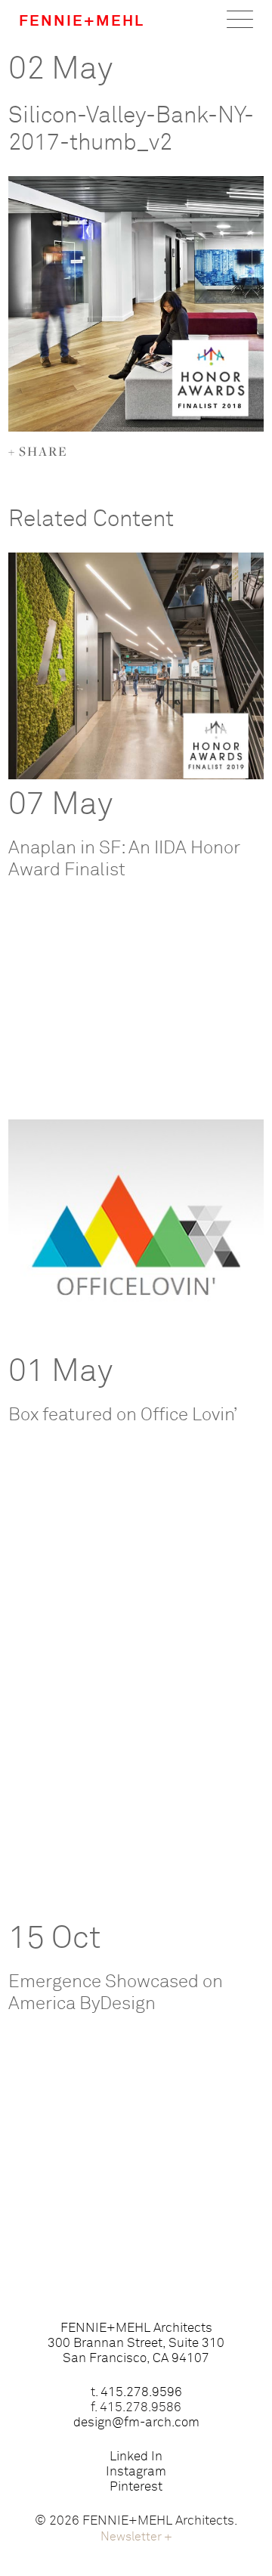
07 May (60, 805)
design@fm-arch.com (136, 2423)
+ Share (38, 451)
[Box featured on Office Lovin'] (136, 1233)
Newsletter (136, 2537)
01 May (60, 1372)
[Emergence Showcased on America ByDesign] (136, 1800)
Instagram (136, 2472)
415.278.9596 (141, 2393)
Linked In (136, 2457)
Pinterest (136, 2487)
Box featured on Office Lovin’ (123, 1415)
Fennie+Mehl (82, 21)
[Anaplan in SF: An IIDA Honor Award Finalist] (136, 666)
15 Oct (55, 1939)
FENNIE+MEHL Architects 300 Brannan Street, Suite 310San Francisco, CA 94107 (136, 2344)
